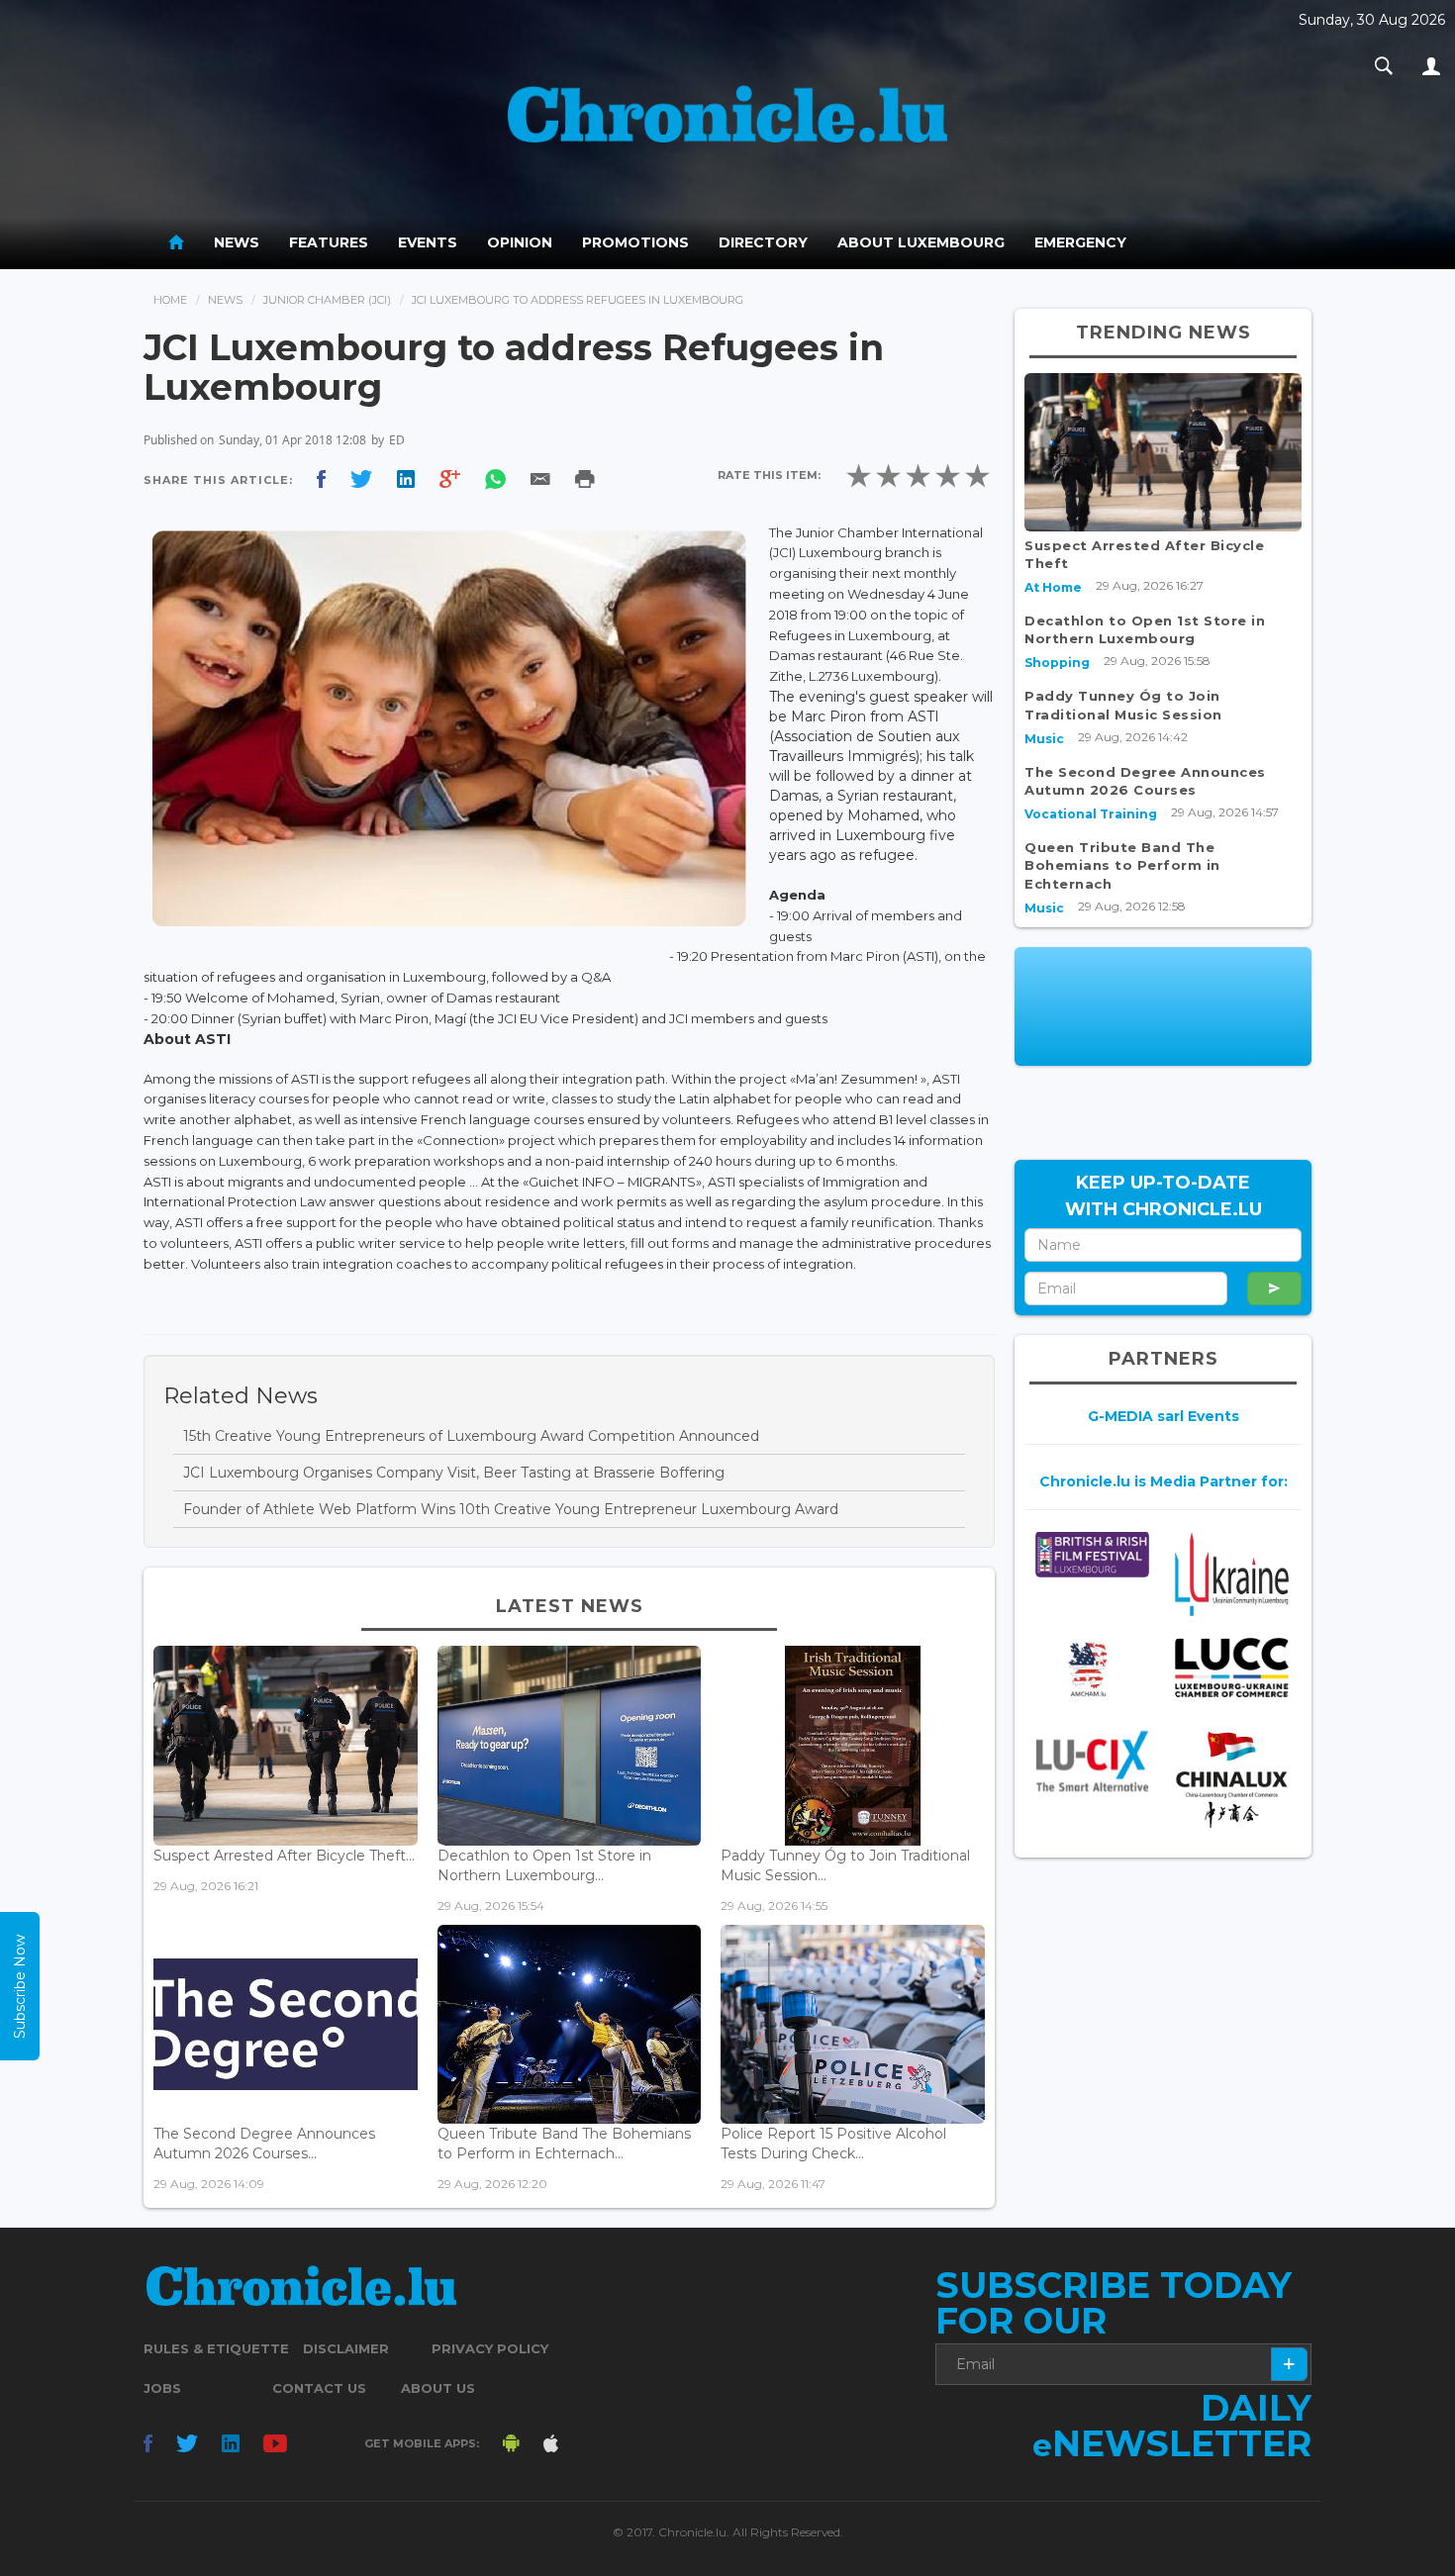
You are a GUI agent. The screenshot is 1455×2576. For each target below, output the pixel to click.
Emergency (1080, 242)
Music (1044, 739)
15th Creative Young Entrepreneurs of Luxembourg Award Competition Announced (471, 1436)
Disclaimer (346, 2348)
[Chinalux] (1232, 1780)
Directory (763, 242)
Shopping (1057, 663)
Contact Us (319, 2388)
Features (329, 242)
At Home (1053, 587)
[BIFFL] (1092, 1554)
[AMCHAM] (1092, 1670)
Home (170, 300)
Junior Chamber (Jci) (327, 300)
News (237, 242)
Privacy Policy (490, 2348)
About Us (438, 2388)
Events (428, 242)
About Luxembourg (921, 242)
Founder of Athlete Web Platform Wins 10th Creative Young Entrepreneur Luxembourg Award (511, 1509)
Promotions (635, 242)
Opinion (520, 242)
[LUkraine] (1232, 1573)
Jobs (162, 2388)
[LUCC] (1232, 1668)
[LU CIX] (1092, 1762)
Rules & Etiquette (216, 2348)
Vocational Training (1091, 814)
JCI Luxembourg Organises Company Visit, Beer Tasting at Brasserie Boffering (454, 1473)
